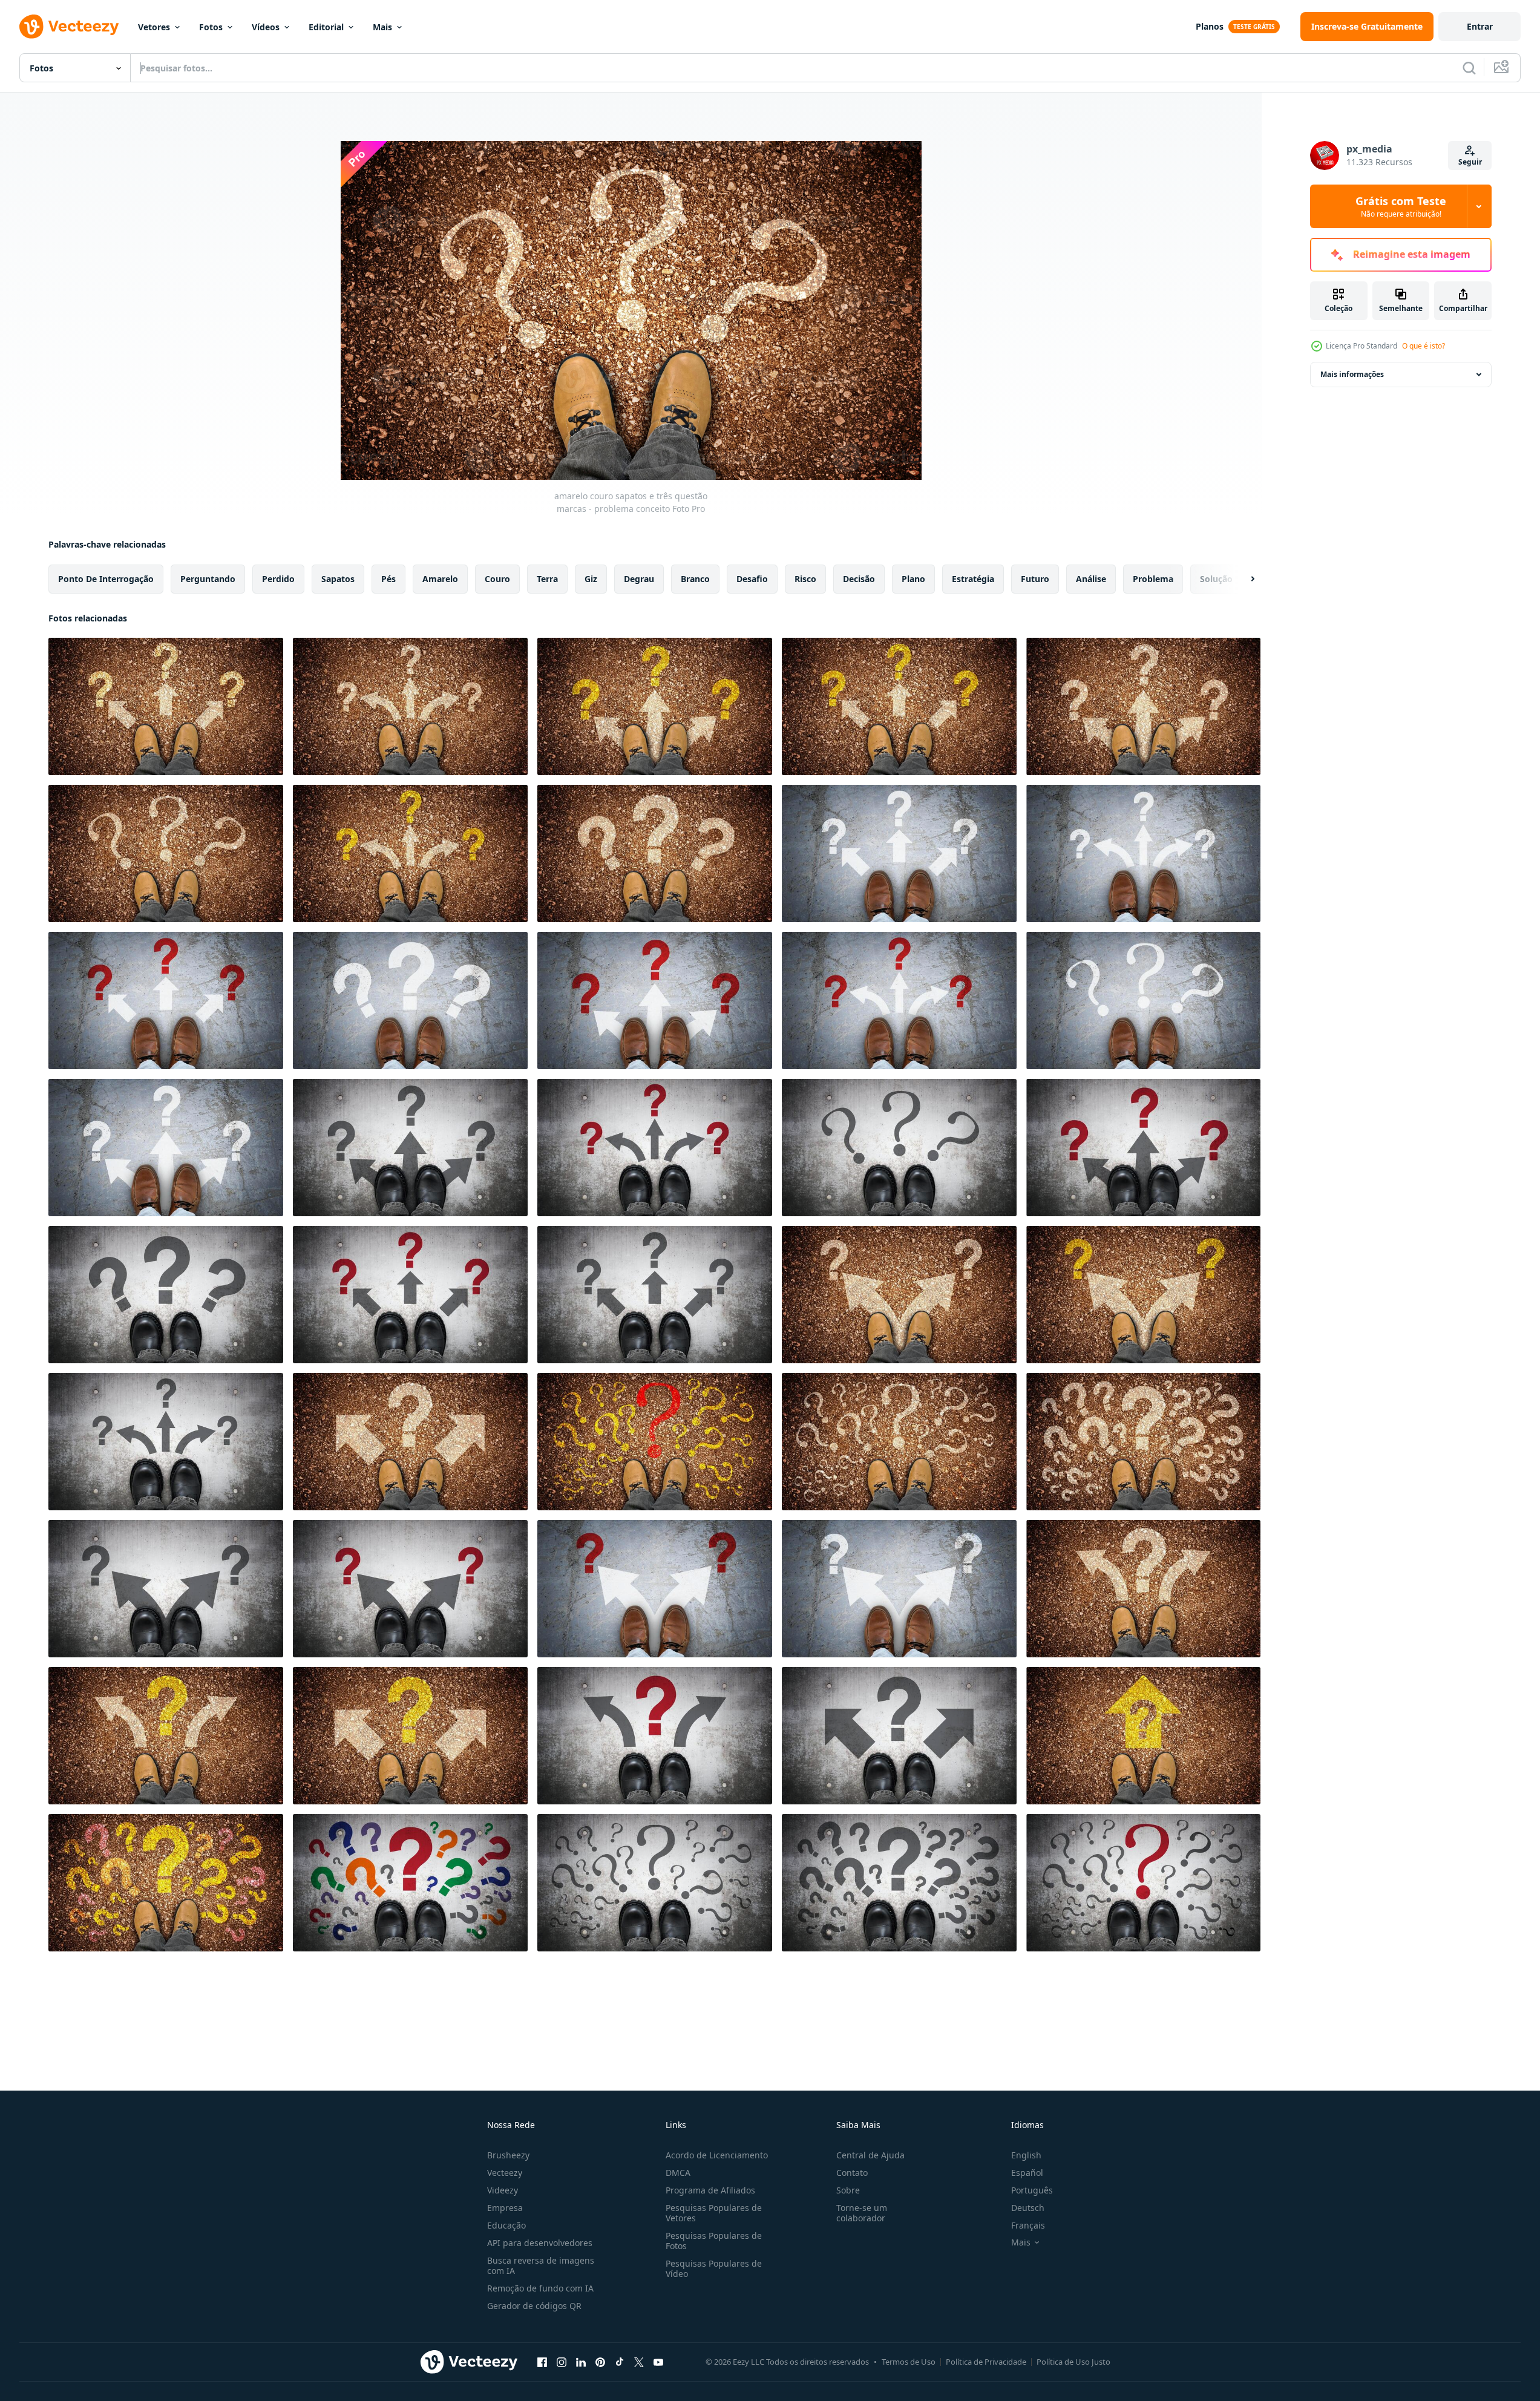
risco (805, 579)
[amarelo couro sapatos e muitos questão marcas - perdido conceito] (899, 1442)
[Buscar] (1469, 68)
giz (591, 579)
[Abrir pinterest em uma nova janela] (600, 2362)
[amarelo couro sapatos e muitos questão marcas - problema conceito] (1143, 1442)
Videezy (503, 2190)
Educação (506, 2225)
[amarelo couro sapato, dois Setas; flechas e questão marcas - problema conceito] (899, 1295)
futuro (1035, 579)
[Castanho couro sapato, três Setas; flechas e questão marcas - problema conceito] (899, 853)
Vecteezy (505, 2173)
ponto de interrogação (106, 579)
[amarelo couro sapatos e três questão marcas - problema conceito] (166, 853)
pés (388, 579)
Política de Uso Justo (1073, 2362)
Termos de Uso (909, 2362)
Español (1027, 2173)
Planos (1210, 26)
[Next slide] (1242, 579)
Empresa (505, 2208)
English (1026, 2155)
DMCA (678, 2173)
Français (1028, 2225)
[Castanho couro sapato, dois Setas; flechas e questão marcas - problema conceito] (655, 1589)
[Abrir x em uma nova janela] (639, 2362)
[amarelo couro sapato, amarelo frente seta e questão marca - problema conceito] (1143, 1736)
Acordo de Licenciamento (717, 2155)
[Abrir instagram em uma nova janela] (562, 2362)
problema (1153, 579)
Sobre (848, 2190)
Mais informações (1352, 374)
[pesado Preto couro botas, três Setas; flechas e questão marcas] (410, 1148)
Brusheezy (508, 2155)
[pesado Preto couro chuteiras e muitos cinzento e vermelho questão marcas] (1143, 1883)
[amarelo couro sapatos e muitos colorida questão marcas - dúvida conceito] (655, 1442)
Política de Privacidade (986, 2362)
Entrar (1480, 26)
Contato (852, 2173)
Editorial (326, 27)
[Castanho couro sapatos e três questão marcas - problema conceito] (410, 1001)
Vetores (154, 27)
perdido (278, 579)
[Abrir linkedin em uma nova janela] (581, 2362)
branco (695, 579)
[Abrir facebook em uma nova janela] (542, 2362)
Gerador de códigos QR (534, 2306)
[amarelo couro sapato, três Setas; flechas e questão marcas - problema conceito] (166, 706)
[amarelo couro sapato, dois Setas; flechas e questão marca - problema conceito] (410, 1442)
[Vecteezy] (69, 27)
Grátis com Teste (1401, 206)
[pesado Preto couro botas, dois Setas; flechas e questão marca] (655, 1736)
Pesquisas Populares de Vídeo (714, 2268)
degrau (639, 579)
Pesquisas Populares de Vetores (714, 2213)
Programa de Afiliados (710, 2190)
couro (497, 579)
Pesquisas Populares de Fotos (714, 2241)
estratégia (973, 579)
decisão (859, 579)
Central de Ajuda (870, 2155)
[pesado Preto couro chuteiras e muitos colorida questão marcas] (410, 1883)
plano (913, 579)
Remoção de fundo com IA (540, 2288)
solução (1216, 579)
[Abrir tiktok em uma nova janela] (620, 2362)
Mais (382, 27)
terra (547, 579)
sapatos (338, 579)
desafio (752, 579)
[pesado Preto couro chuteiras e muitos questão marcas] (655, 1883)
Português (1032, 2190)
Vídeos (266, 27)
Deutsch (1028, 2208)
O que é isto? (1424, 346)
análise (1091, 579)
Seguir (1470, 162)
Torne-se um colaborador (862, 2213)
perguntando (208, 579)
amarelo (440, 579)
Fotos (211, 27)
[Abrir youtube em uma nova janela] (658, 2362)
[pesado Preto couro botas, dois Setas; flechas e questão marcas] (166, 1589)
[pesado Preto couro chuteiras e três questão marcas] (899, 1148)
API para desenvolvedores (540, 2243)
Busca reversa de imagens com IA (541, 2265)
